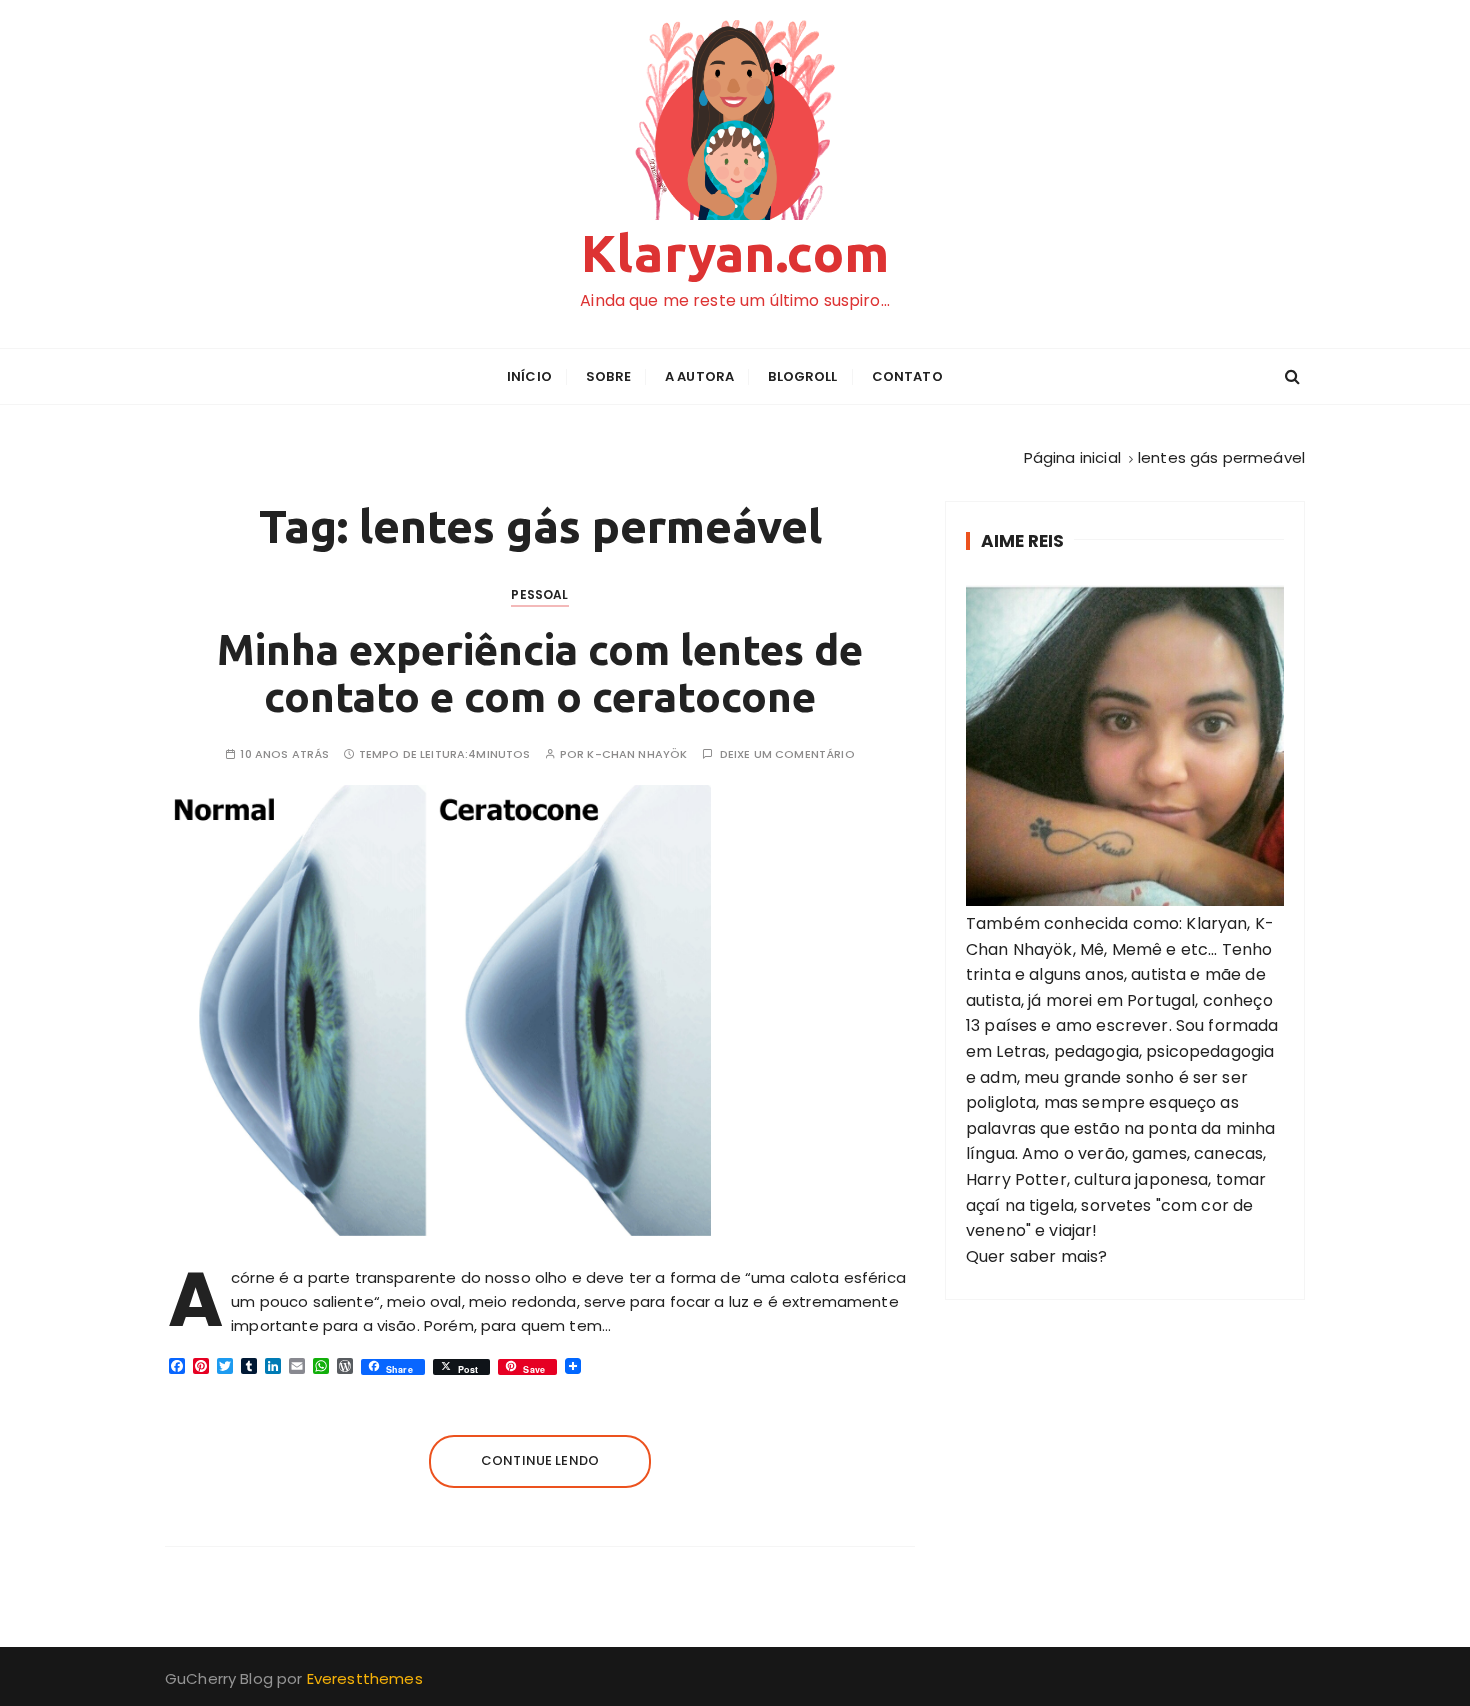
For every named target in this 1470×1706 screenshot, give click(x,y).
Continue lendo (540, 1460)
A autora (699, 376)
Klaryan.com (735, 253)
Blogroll (802, 376)
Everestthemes (365, 1678)
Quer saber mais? (1036, 1256)
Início (529, 376)
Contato (907, 376)
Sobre (608, 376)
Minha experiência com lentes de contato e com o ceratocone (540, 672)
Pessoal (539, 594)
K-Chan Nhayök (637, 754)
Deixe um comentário (787, 754)
